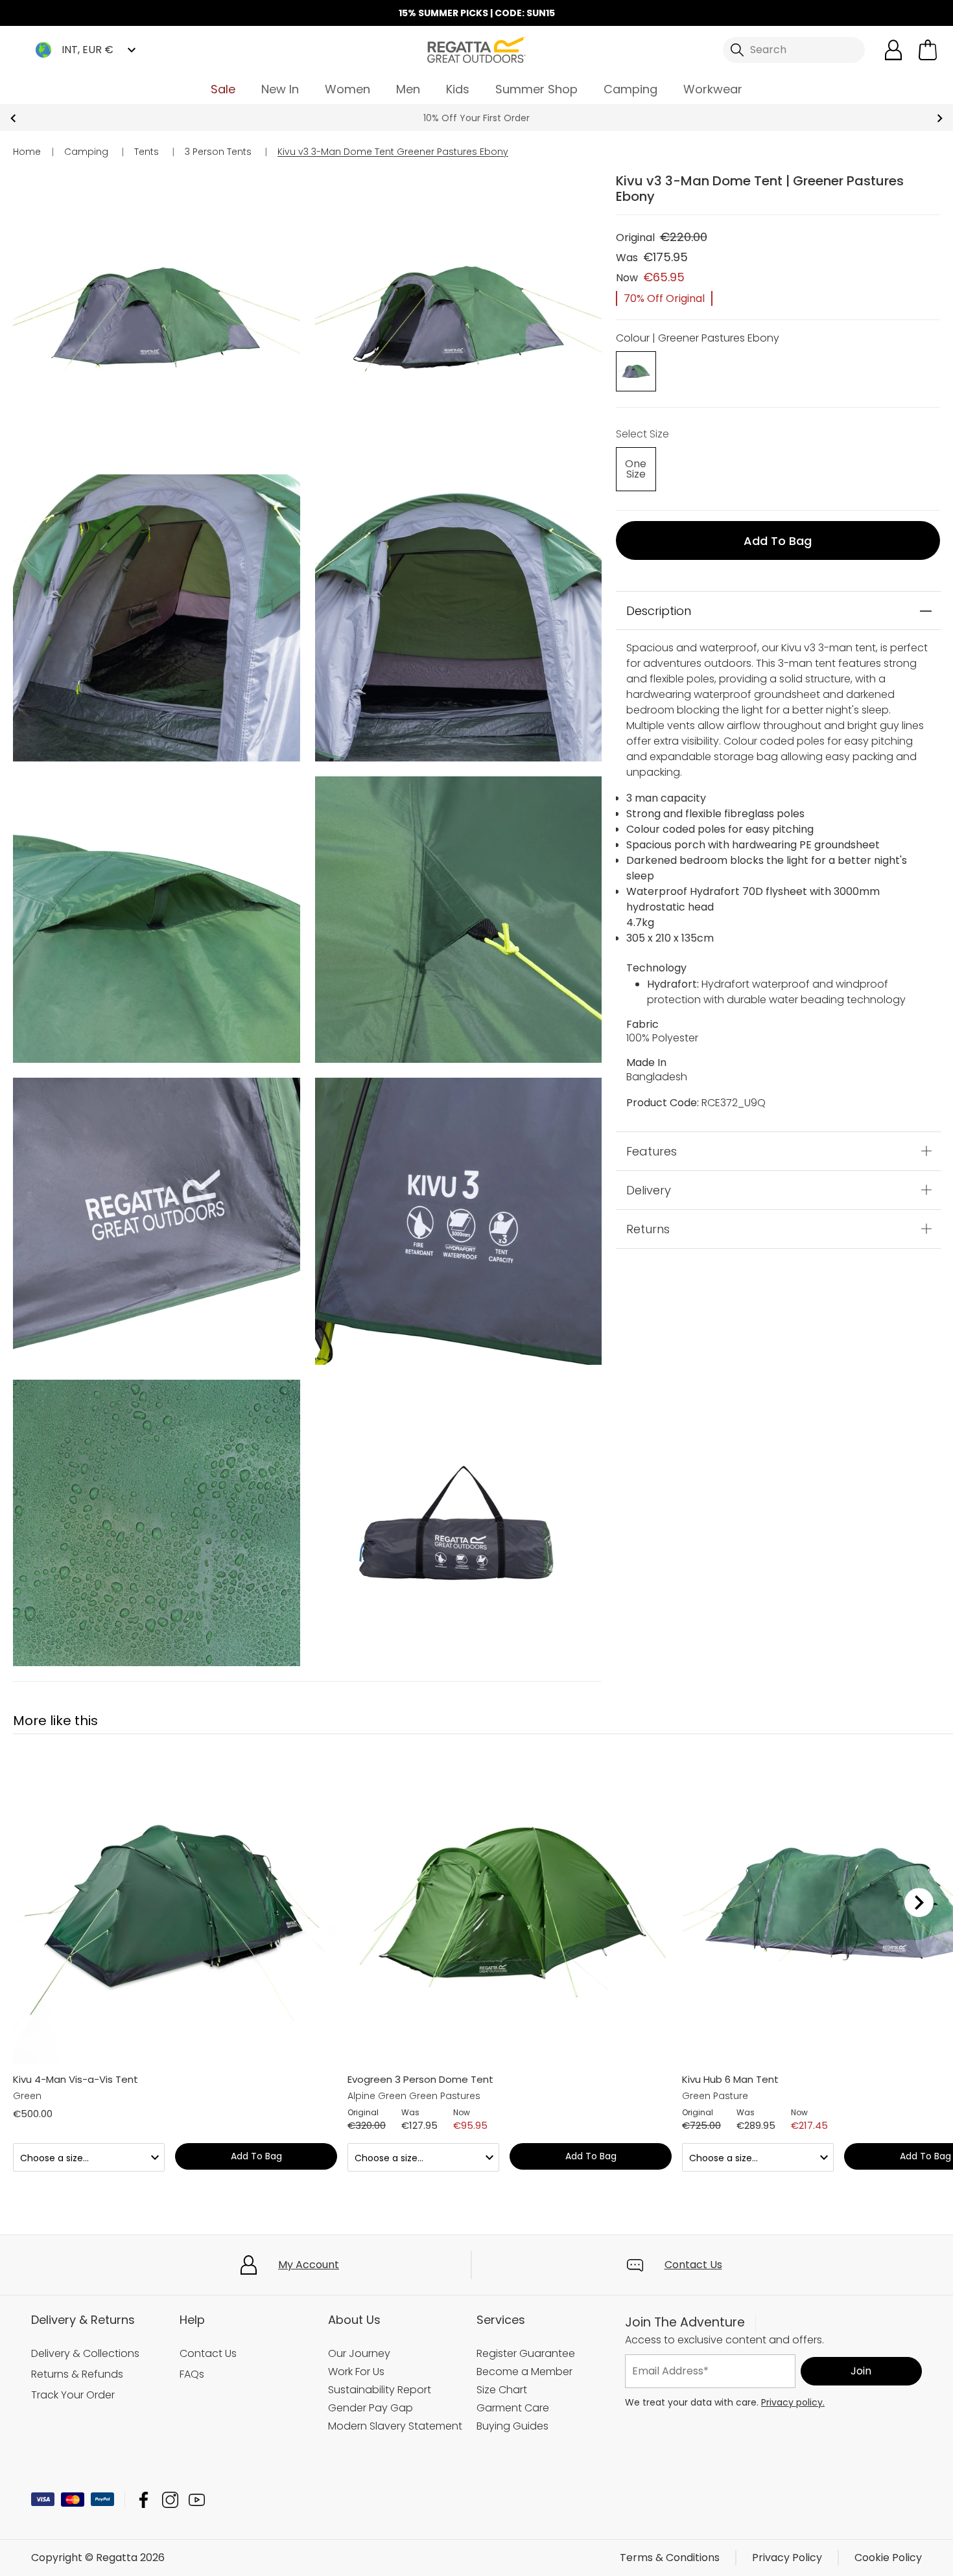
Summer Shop (536, 89)
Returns (648, 1229)
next (940, 118)
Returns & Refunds (77, 2374)
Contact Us (693, 2265)
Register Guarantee (526, 2353)
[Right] (919, 1903)
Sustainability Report (380, 2390)
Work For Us (356, 2372)
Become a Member (524, 2372)
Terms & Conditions (670, 2558)
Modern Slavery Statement (395, 2426)
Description (659, 611)
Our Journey (359, 2353)
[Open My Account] (893, 50)
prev (13, 118)
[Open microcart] (928, 50)
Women (347, 89)
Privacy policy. (793, 2402)
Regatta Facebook (144, 2500)
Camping (630, 89)
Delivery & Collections (85, 2353)
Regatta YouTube (197, 2500)
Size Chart (502, 2390)
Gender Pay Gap (371, 2408)
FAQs (192, 2374)
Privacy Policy (787, 2558)
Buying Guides (512, 2426)
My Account (309, 2265)
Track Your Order (73, 2395)
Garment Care (513, 2408)
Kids (458, 89)
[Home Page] (476, 49)
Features (652, 1151)
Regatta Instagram (170, 2500)
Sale (223, 89)
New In (280, 89)
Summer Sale (476, 118)
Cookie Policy (888, 2558)
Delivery (649, 1190)
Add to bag (778, 541)
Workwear (713, 89)
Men (408, 89)
